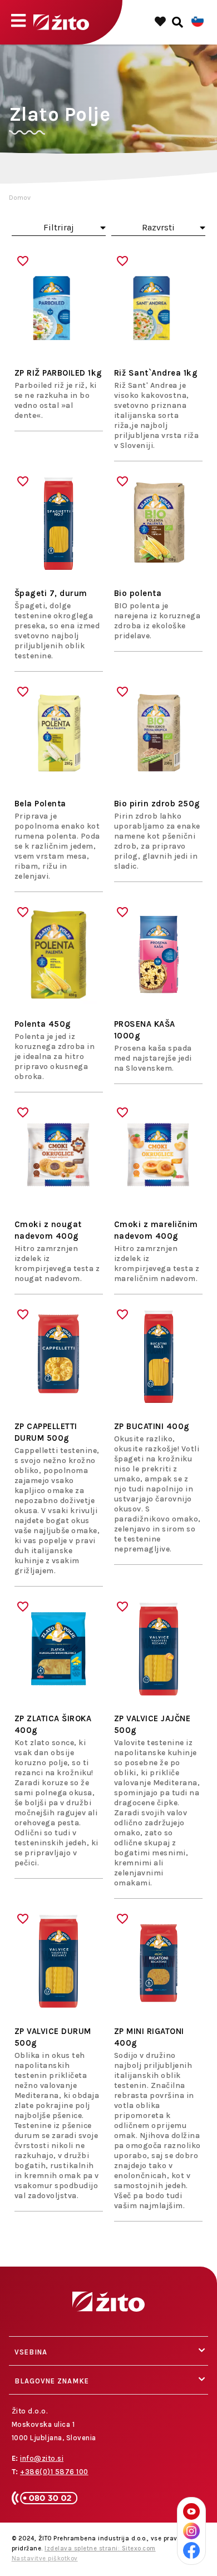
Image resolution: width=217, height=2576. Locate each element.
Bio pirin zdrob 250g (157, 804)
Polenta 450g (43, 1024)
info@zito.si (42, 2458)
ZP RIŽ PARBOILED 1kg (58, 373)
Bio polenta (138, 593)
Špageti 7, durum (51, 593)
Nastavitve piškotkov (45, 2558)
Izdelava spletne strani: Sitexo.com (100, 2548)
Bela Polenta (40, 804)
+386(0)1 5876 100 (54, 2472)
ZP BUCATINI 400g (152, 1426)
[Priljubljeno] (23, 261)
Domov (20, 198)
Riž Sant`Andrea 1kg (156, 373)
